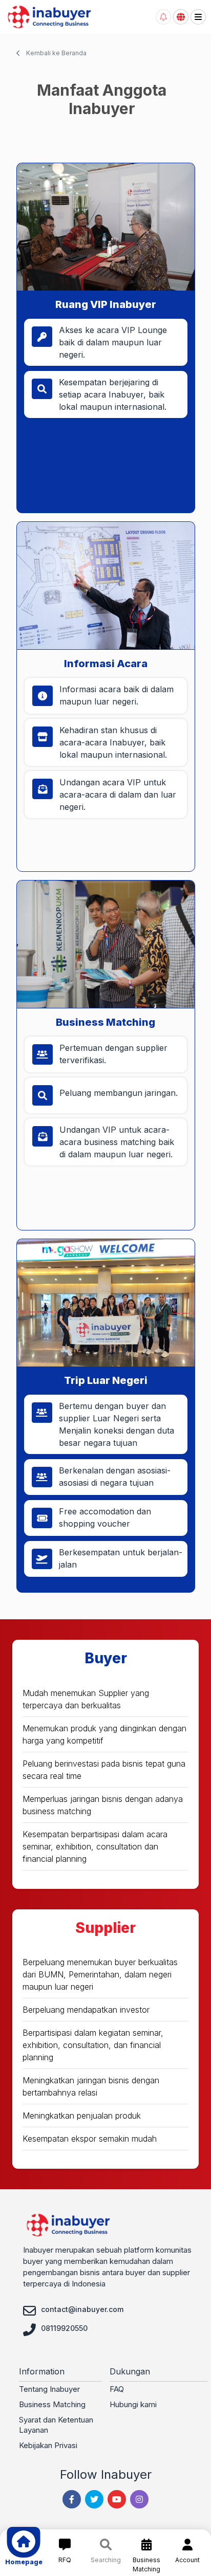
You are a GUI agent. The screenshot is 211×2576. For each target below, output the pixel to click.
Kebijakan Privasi (48, 2445)
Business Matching (52, 2404)
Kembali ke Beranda (56, 53)
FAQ (117, 2389)
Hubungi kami (133, 2404)
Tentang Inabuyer (49, 2389)
